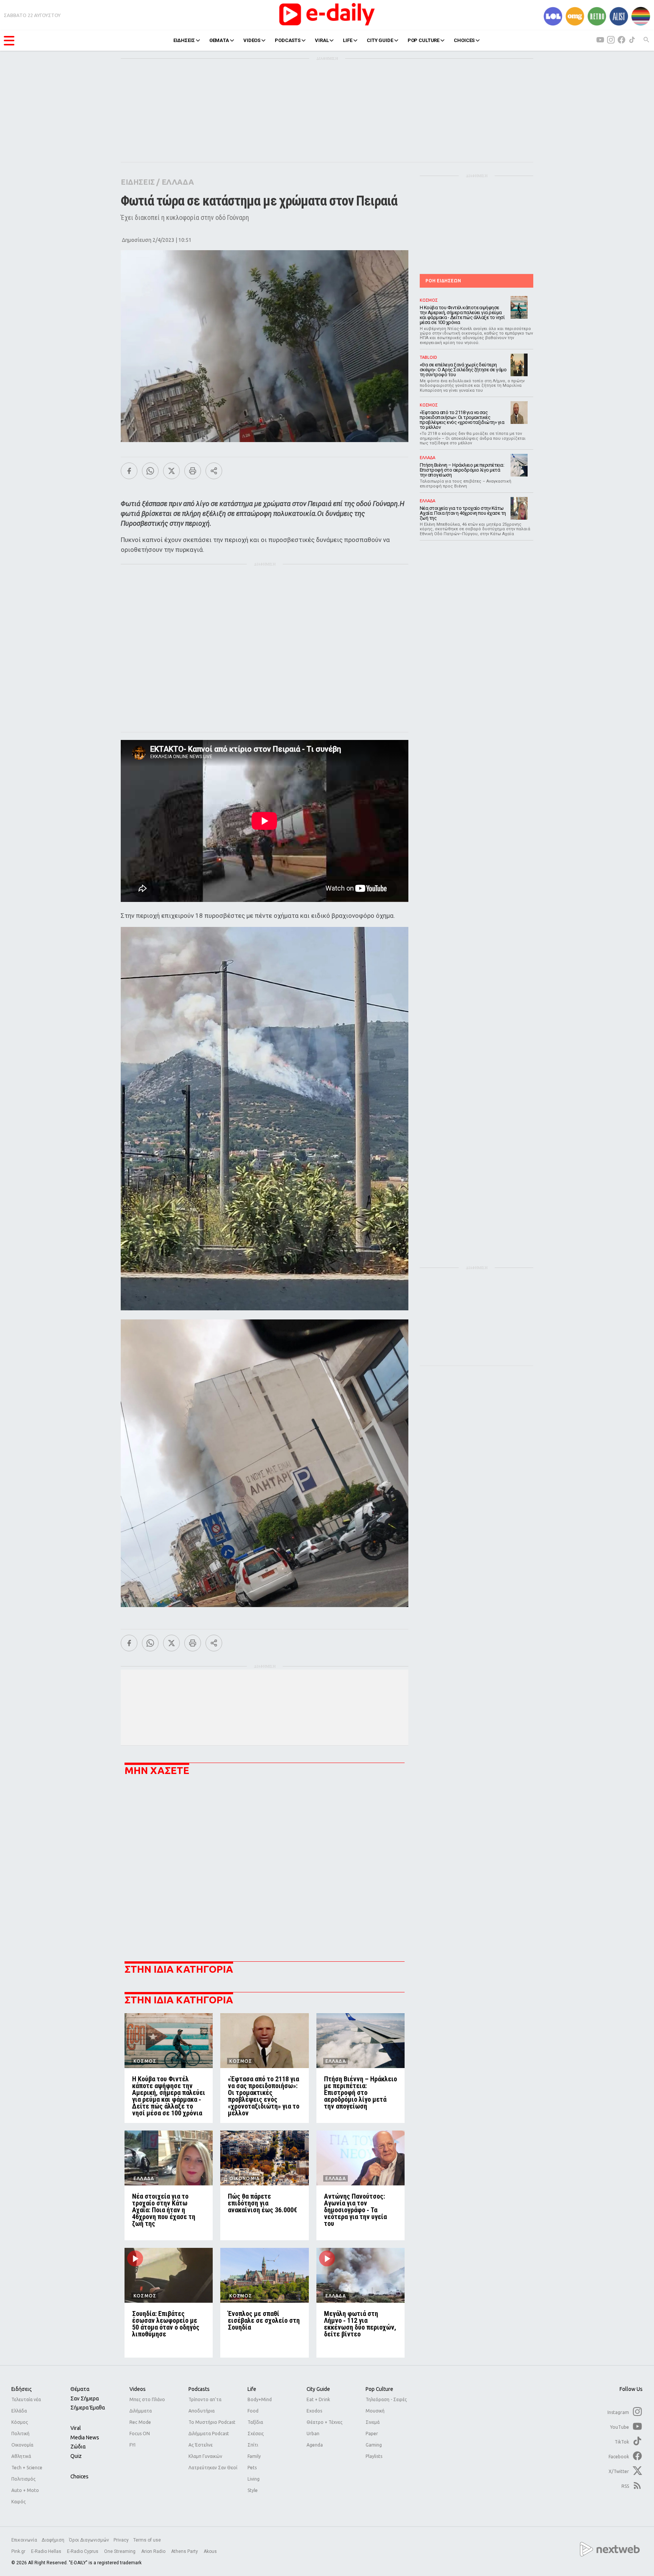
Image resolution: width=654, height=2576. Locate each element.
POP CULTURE (424, 40)
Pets (252, 2468)
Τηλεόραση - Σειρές (386, 2399)
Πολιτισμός (23, 2479)
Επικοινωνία (24, 2540)
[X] (171, 471)
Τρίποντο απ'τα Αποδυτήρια (205, 2405)
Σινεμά (373, 2422)
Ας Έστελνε (201, 2445)
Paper (372, 2433)
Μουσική (375, 2411)
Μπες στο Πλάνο (147, 2399)
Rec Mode (140, 2422)
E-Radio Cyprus (83, 2551)
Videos (138, 2389)
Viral (76, 2428)
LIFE (347, 40)
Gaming (374, 2445)
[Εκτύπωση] (193, 471)
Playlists (374, 2456)
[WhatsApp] (150, 471)
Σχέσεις (256, 2433)
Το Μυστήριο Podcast (212, 2422)
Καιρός (19, 2502)
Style (253, 2490)
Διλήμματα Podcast (209, 2433)
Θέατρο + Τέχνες (325, 2422)
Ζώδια (78, 2447)
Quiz (76, 2456)
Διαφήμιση (53, 2540)
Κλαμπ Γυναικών (205, 2456)
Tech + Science (27, 2468)
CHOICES (464, 40)
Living (254, 2479)
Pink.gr (19, 2551)
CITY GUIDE (380, 40)
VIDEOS (252, 40)
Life (252, 2389)
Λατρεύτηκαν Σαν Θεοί (213, 2468)
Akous (210, 2551)
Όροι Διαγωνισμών (89, 2540)
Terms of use (147, 2540)
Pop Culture (379, 2389)
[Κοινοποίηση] (214, 471)
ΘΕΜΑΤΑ (219, 40)
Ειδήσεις (22, 2389)
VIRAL (322, 40)
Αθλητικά (21, 2456)
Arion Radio (154, 2551)
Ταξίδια (255, 2422)
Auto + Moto (25, 2490)
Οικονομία (22, 2445)
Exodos (314, 2411)
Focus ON (140, 2433)
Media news (85, 2437)
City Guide (318, 2389)
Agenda (315, 2445)
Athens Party (185, 2551)
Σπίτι (253, 2445)
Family (254, 2456)
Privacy (121, 2540)
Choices (79, 2476)
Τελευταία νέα (26, 2399)
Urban (313, 2433)
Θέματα (80, 2389)
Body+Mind (260, 2399)
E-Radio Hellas (47, 2551)
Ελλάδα (19, 2411)
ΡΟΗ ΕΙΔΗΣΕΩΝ (443, 281)
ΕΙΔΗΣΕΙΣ (184, 40)
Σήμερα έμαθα (88, 2408)
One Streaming (120, 2551)
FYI (132, 2445)
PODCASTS (288, 40)
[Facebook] (129, 471)
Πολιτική (20, 2433)
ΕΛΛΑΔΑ (178, 182)
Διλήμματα (141, 2411)
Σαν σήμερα (85, 2398)
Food (253, 2411)
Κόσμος (20, 2422)
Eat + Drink (318, 2399)
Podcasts (199, 2389)
